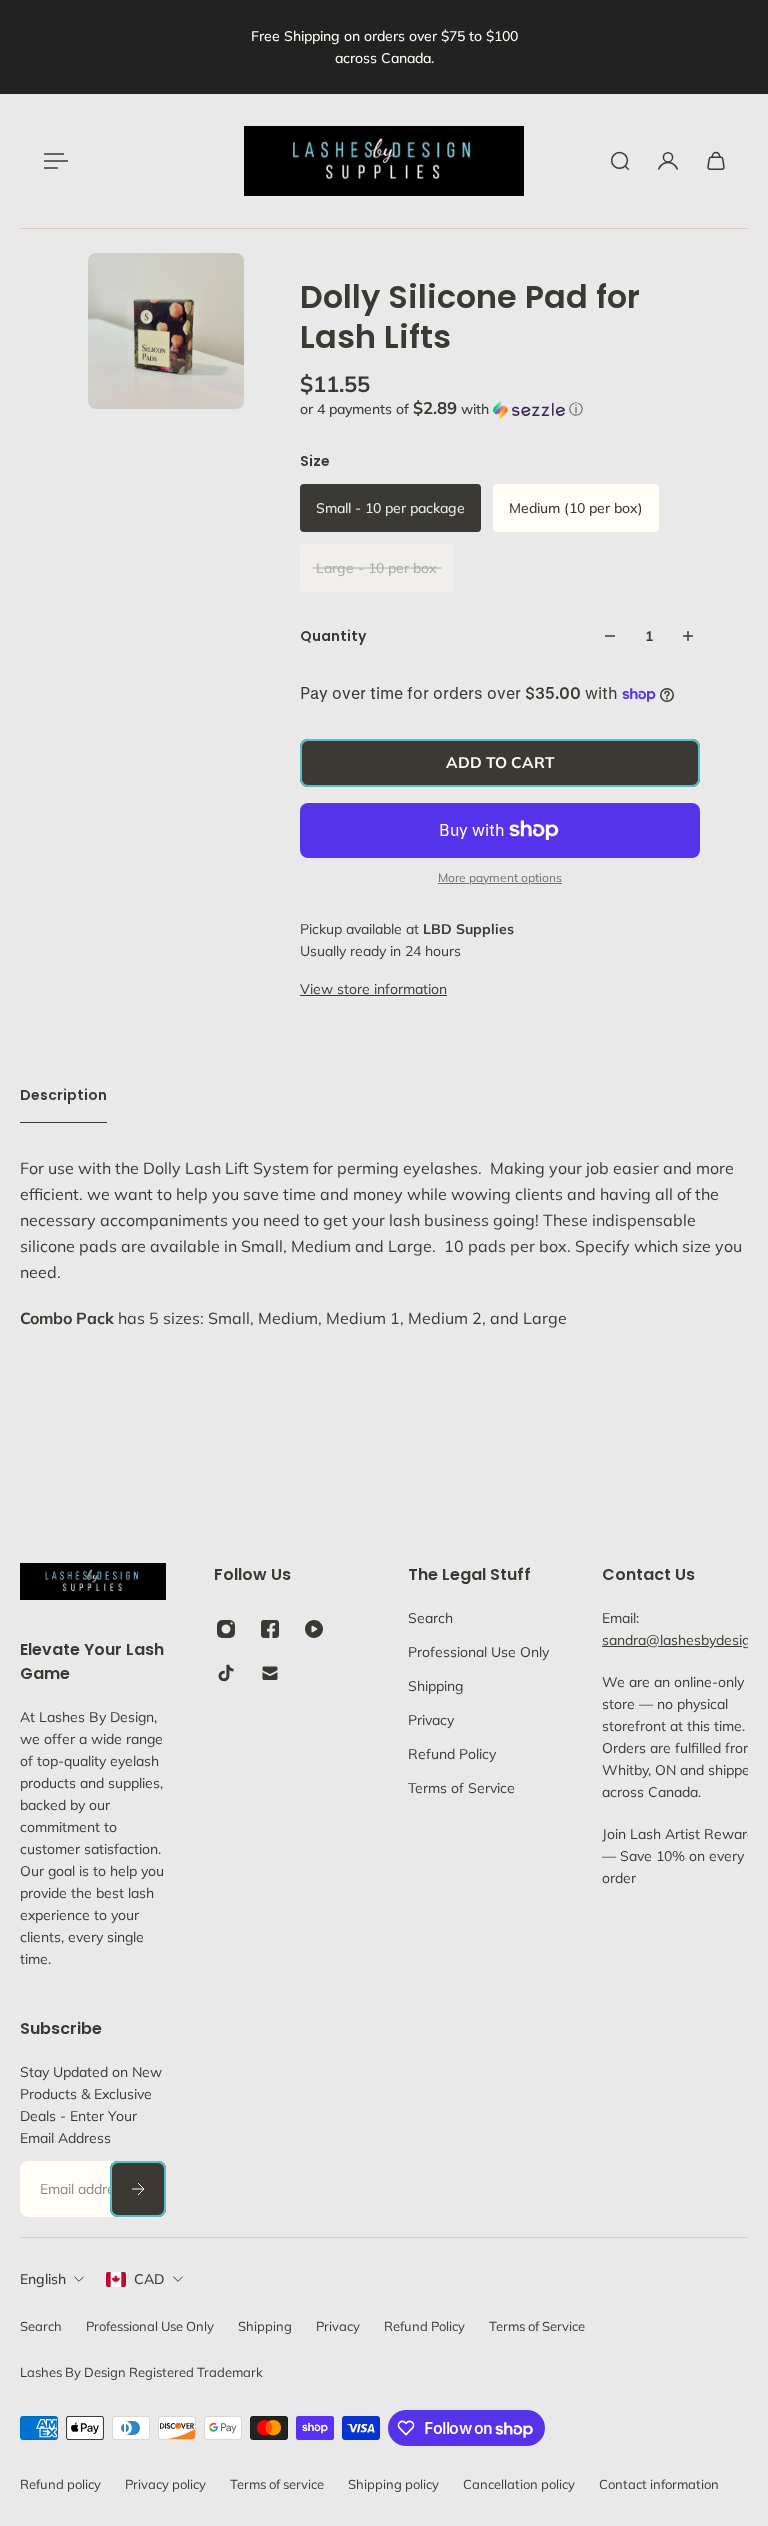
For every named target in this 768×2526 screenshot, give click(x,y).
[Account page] (668, 161)
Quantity (333, 636)
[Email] (270, 1673)
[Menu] (52, 161)
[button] (500, 409)
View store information (373, 989)
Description (63, 1095)
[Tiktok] (226, 1673)
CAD (149, 2279)
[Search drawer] (620, 161)
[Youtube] (314, 1629)
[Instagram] (226, 1629)
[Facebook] (270, 1629)
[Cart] (716, 161)
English (43, 2279)
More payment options (500, 877)
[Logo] (384, 161)
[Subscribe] (138, 2189)
